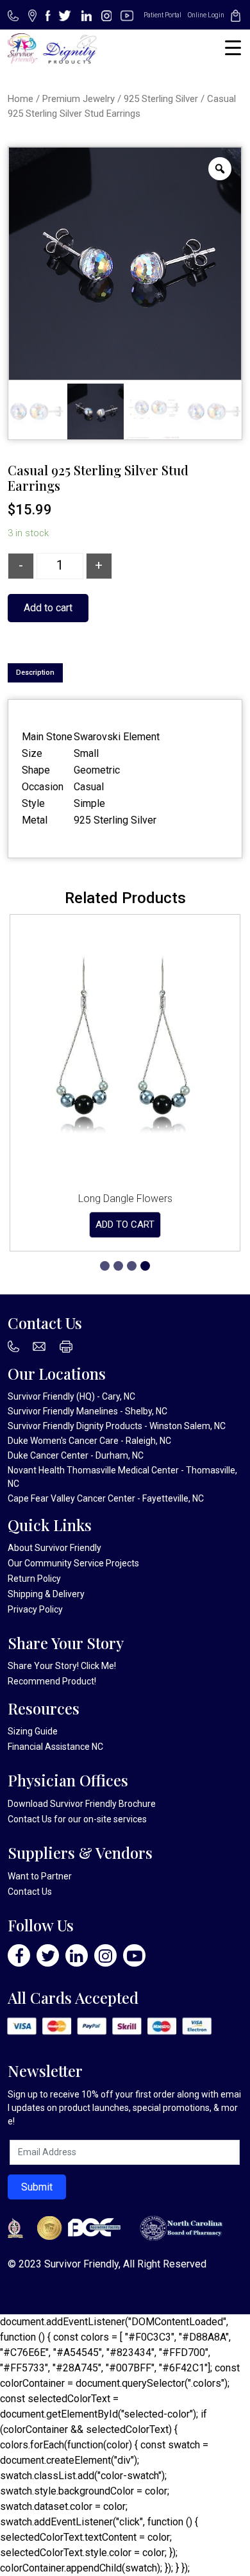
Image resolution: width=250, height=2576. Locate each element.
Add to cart (48, 608)
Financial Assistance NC (55, 1747)
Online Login (206, 15)
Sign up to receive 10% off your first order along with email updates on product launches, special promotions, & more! (124, 2108)
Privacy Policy (35, 1609)
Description (35, 673)
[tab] (35, 673)
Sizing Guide (33, 1731)
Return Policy (34, 1579)
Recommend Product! (52, 1681)
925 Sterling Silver (161, 99)
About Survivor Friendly (54, 1548)
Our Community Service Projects (73, 1563)
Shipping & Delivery (46, 1594)
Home (21, 99)
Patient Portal (162, 15)
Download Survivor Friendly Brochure (82, 1804)
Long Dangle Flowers (125, 1199)
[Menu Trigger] (233, 48)
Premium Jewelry (79, 99)
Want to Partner (40, 1876)
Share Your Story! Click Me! (62, 1666)
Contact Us (30, 1819)
